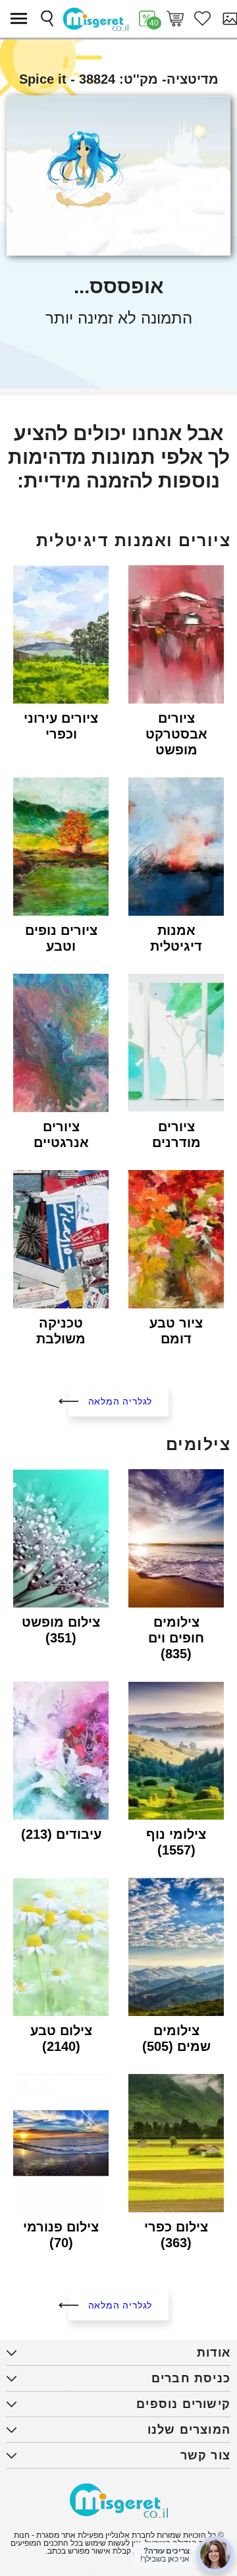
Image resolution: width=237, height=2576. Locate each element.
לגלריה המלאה (120, 1401)
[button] (22, 18)
